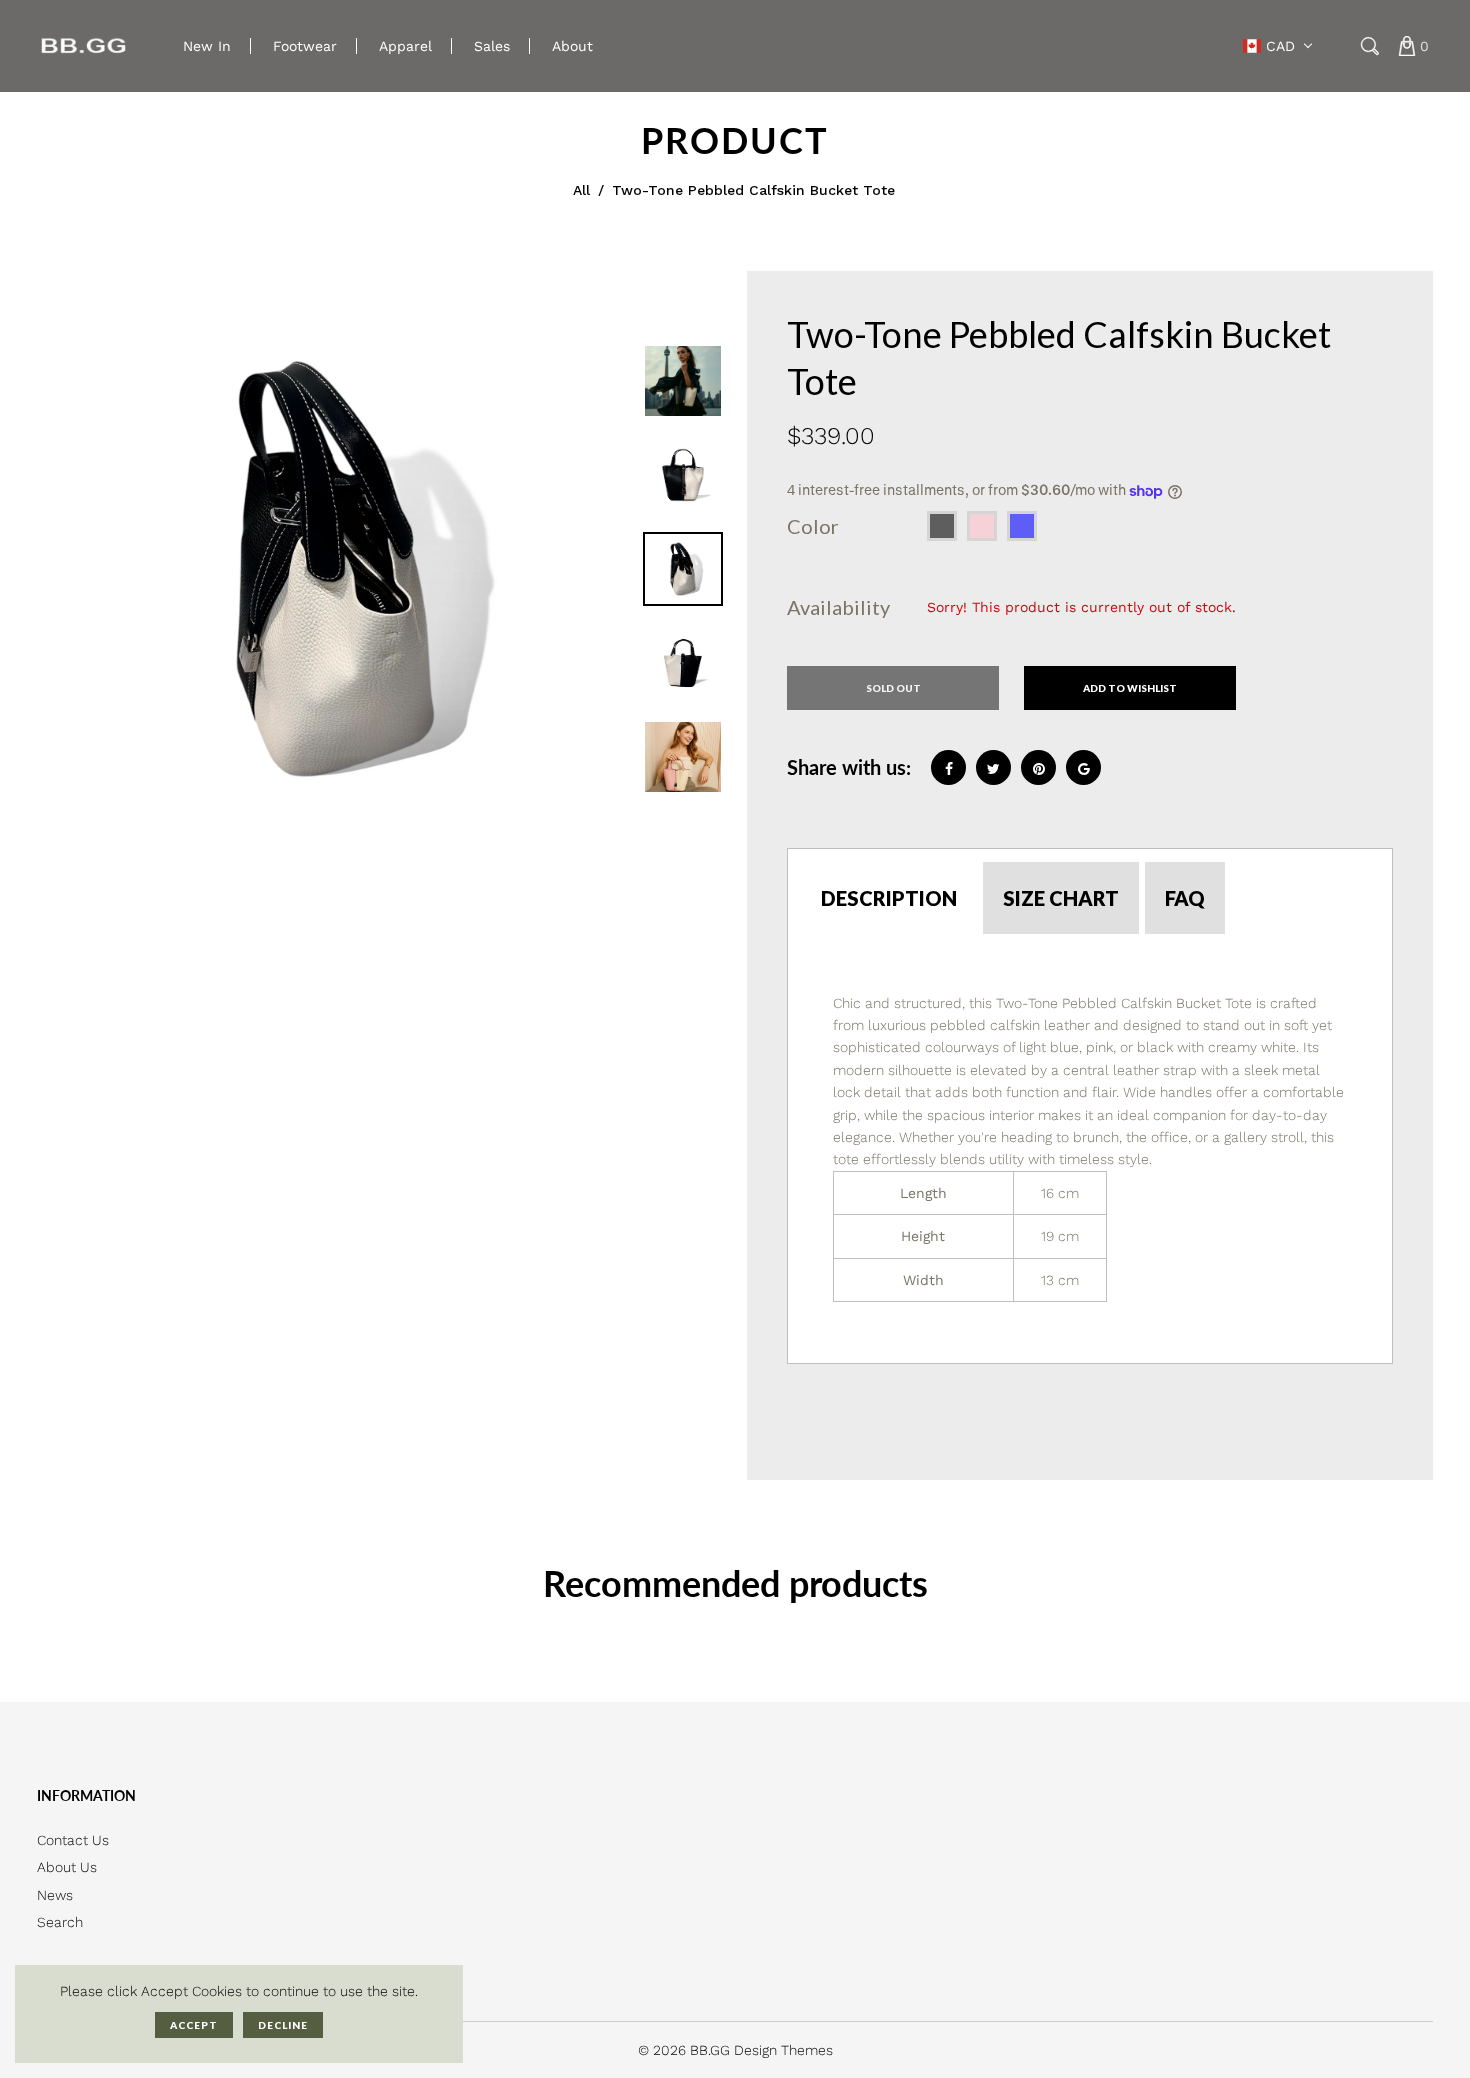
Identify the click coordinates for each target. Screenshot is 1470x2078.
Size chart (1061, 898)
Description (889, 898)
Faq (1185, 898)
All (581, 190)
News (55, 1895)
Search (60, 1922)
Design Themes (783, 2050)
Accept (194, 2025)
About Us (67, 1867)
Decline (283, 2025)
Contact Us (73, 1840)
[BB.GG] (84, 45)
